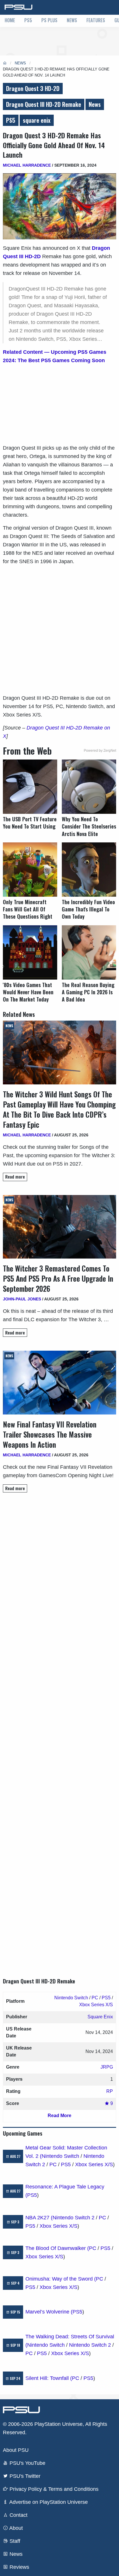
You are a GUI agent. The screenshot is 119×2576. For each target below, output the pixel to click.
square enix (37, 120)
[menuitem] (10, 21)
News (72, 20)
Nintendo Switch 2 (74, 2218)
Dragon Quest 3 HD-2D (33, 88)
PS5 (28, 20)
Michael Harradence (27, 165)
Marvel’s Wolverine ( (49, 2312)
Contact (18, 2515)
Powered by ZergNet (100, 751)
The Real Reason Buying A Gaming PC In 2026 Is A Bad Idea (88, 992)
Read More (59, 2116)
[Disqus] (59, 1730)
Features (96, 20)
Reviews (19, 2567)
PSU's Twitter (24, 2476)
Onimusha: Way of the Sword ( (61, 2279)
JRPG (107, 2067)
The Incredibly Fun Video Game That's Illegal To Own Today (88, 909)
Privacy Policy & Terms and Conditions (53, 2489)
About (15, 2528)
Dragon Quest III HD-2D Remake (44, 104)
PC (95, 1998)
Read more (15, 1177)
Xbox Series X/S (96, 2005)
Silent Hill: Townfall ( (49, 2378)
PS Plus (49, 20)
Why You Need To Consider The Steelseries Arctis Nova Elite (89, 826)
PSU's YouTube (27, 2463)
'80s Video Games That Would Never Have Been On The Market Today (28, 992)
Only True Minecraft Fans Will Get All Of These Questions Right (28, 909)
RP (110, 2091)
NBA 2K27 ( (39, 2218)
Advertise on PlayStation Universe (48, 2502)
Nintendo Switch (71, 1998)
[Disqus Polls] (59, 1579)
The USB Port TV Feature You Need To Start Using (30, 823)
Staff (14, 2541)
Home (10, 20)
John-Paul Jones (22, 1299)
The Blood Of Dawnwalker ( (57, 2248)
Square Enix (100, 2017)
